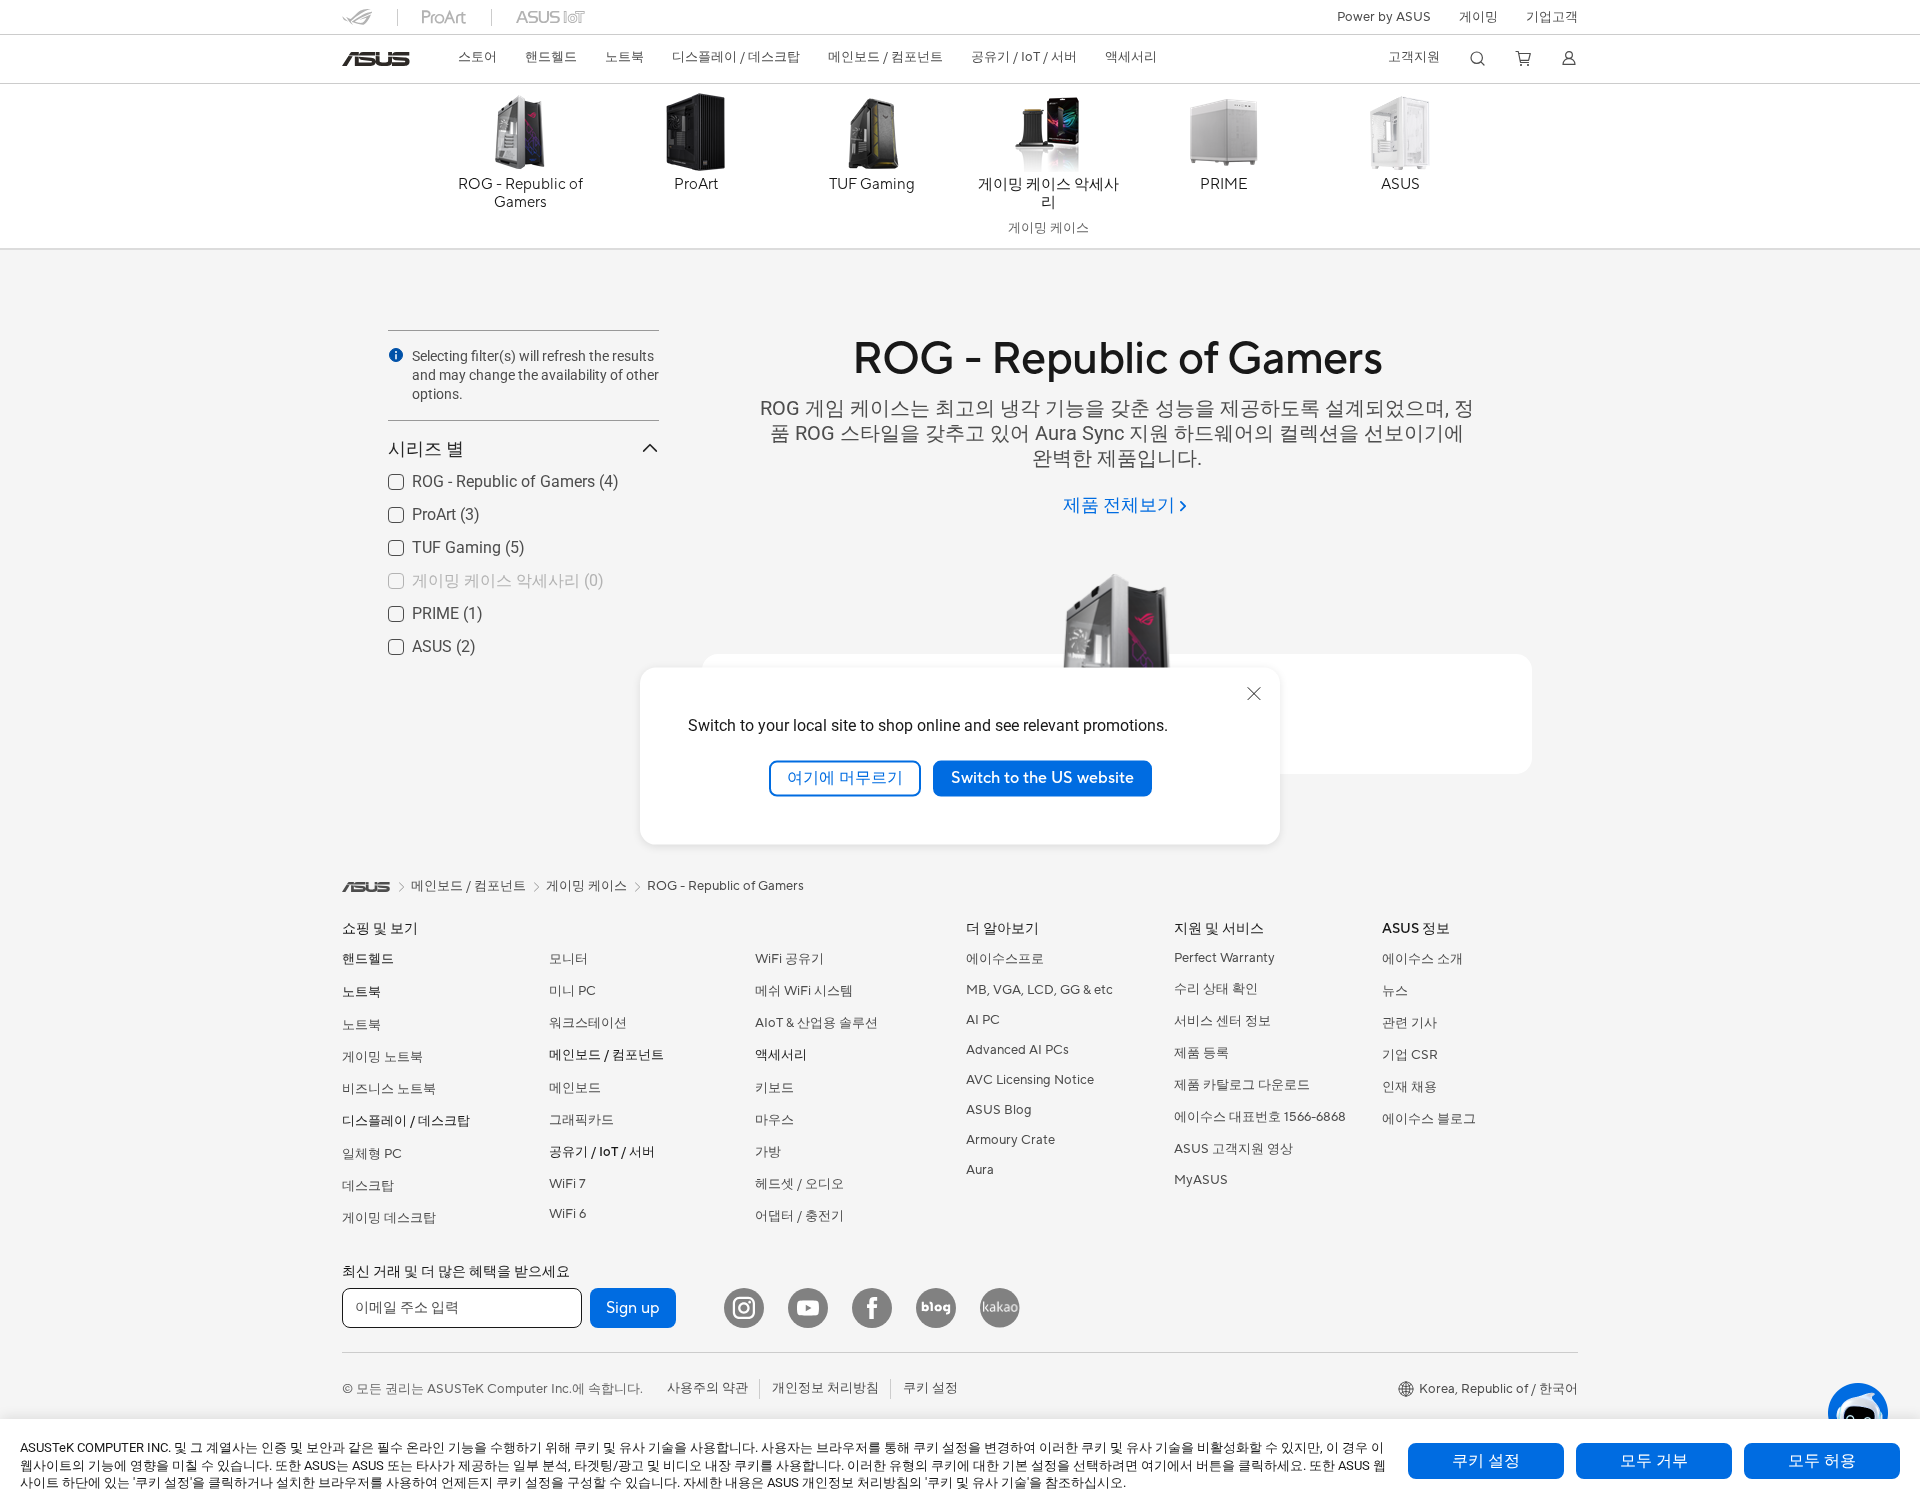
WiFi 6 (567, 1214)
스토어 (477, 57)
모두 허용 (1822, 1461)
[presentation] (396, 355)
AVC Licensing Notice (1030, 1080)
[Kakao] (1000, 1308)
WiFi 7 (567, 1184)
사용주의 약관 (707, 1388)
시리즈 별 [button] (426, 448)
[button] (1478, 17)
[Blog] (936, 1308)
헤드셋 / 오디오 (799, 1184)
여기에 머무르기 (845, 778)
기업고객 (1552, 17)
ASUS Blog (999, 1110)
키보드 (774, 1088)
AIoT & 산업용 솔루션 (816, 1023)
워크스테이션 (588, 1023)
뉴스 (1395, 991)
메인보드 (575, 1088)
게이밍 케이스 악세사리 (472, 575)
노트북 (361, 1025)
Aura (980, 1170)
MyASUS (1201, 1180)
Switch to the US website (1042, 778)
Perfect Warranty (1224, 958)
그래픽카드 (581, 1120)
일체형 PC (372, 1154)
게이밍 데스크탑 (389, 1218)
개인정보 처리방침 (825, 1388)
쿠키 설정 (1486, 1461)
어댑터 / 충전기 (799, 1216)
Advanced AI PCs (1017, 1050)
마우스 (774, 1120)
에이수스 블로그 (1429, 1119)
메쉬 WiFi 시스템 (804, 991)
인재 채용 (1409, 1087)
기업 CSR (1410, 1055)
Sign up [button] (633, 1308)
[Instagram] (744, 1308)
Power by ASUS (1384, 17)
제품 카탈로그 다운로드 (1242, 1085)
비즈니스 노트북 (389, 1089)
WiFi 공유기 (789, 959)
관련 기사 (1409, 1023)
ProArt (410, 509)
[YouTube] (808, 1308)
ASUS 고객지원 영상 (1233, 1149)
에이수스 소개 (1422, 959)
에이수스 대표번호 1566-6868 (1260, 1117)
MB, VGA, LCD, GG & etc (1039, 990)
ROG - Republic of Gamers (479, 476)
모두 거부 (1654, 1461)
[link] (376, 59)
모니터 (568, 959)
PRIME (411, 608)
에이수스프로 (1005, 959)
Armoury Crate (1010, 1140)
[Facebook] (872, 1308)
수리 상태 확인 (1216, 989)
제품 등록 (1201, 1053)
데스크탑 (368, 1186)
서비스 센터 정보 (1222, 1021)
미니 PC (572, 991)
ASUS (408, 641)
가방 (768, 1152)
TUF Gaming (432, 542)
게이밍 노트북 (382, 1057)
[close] (1254, 694)
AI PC (983, 1020)
